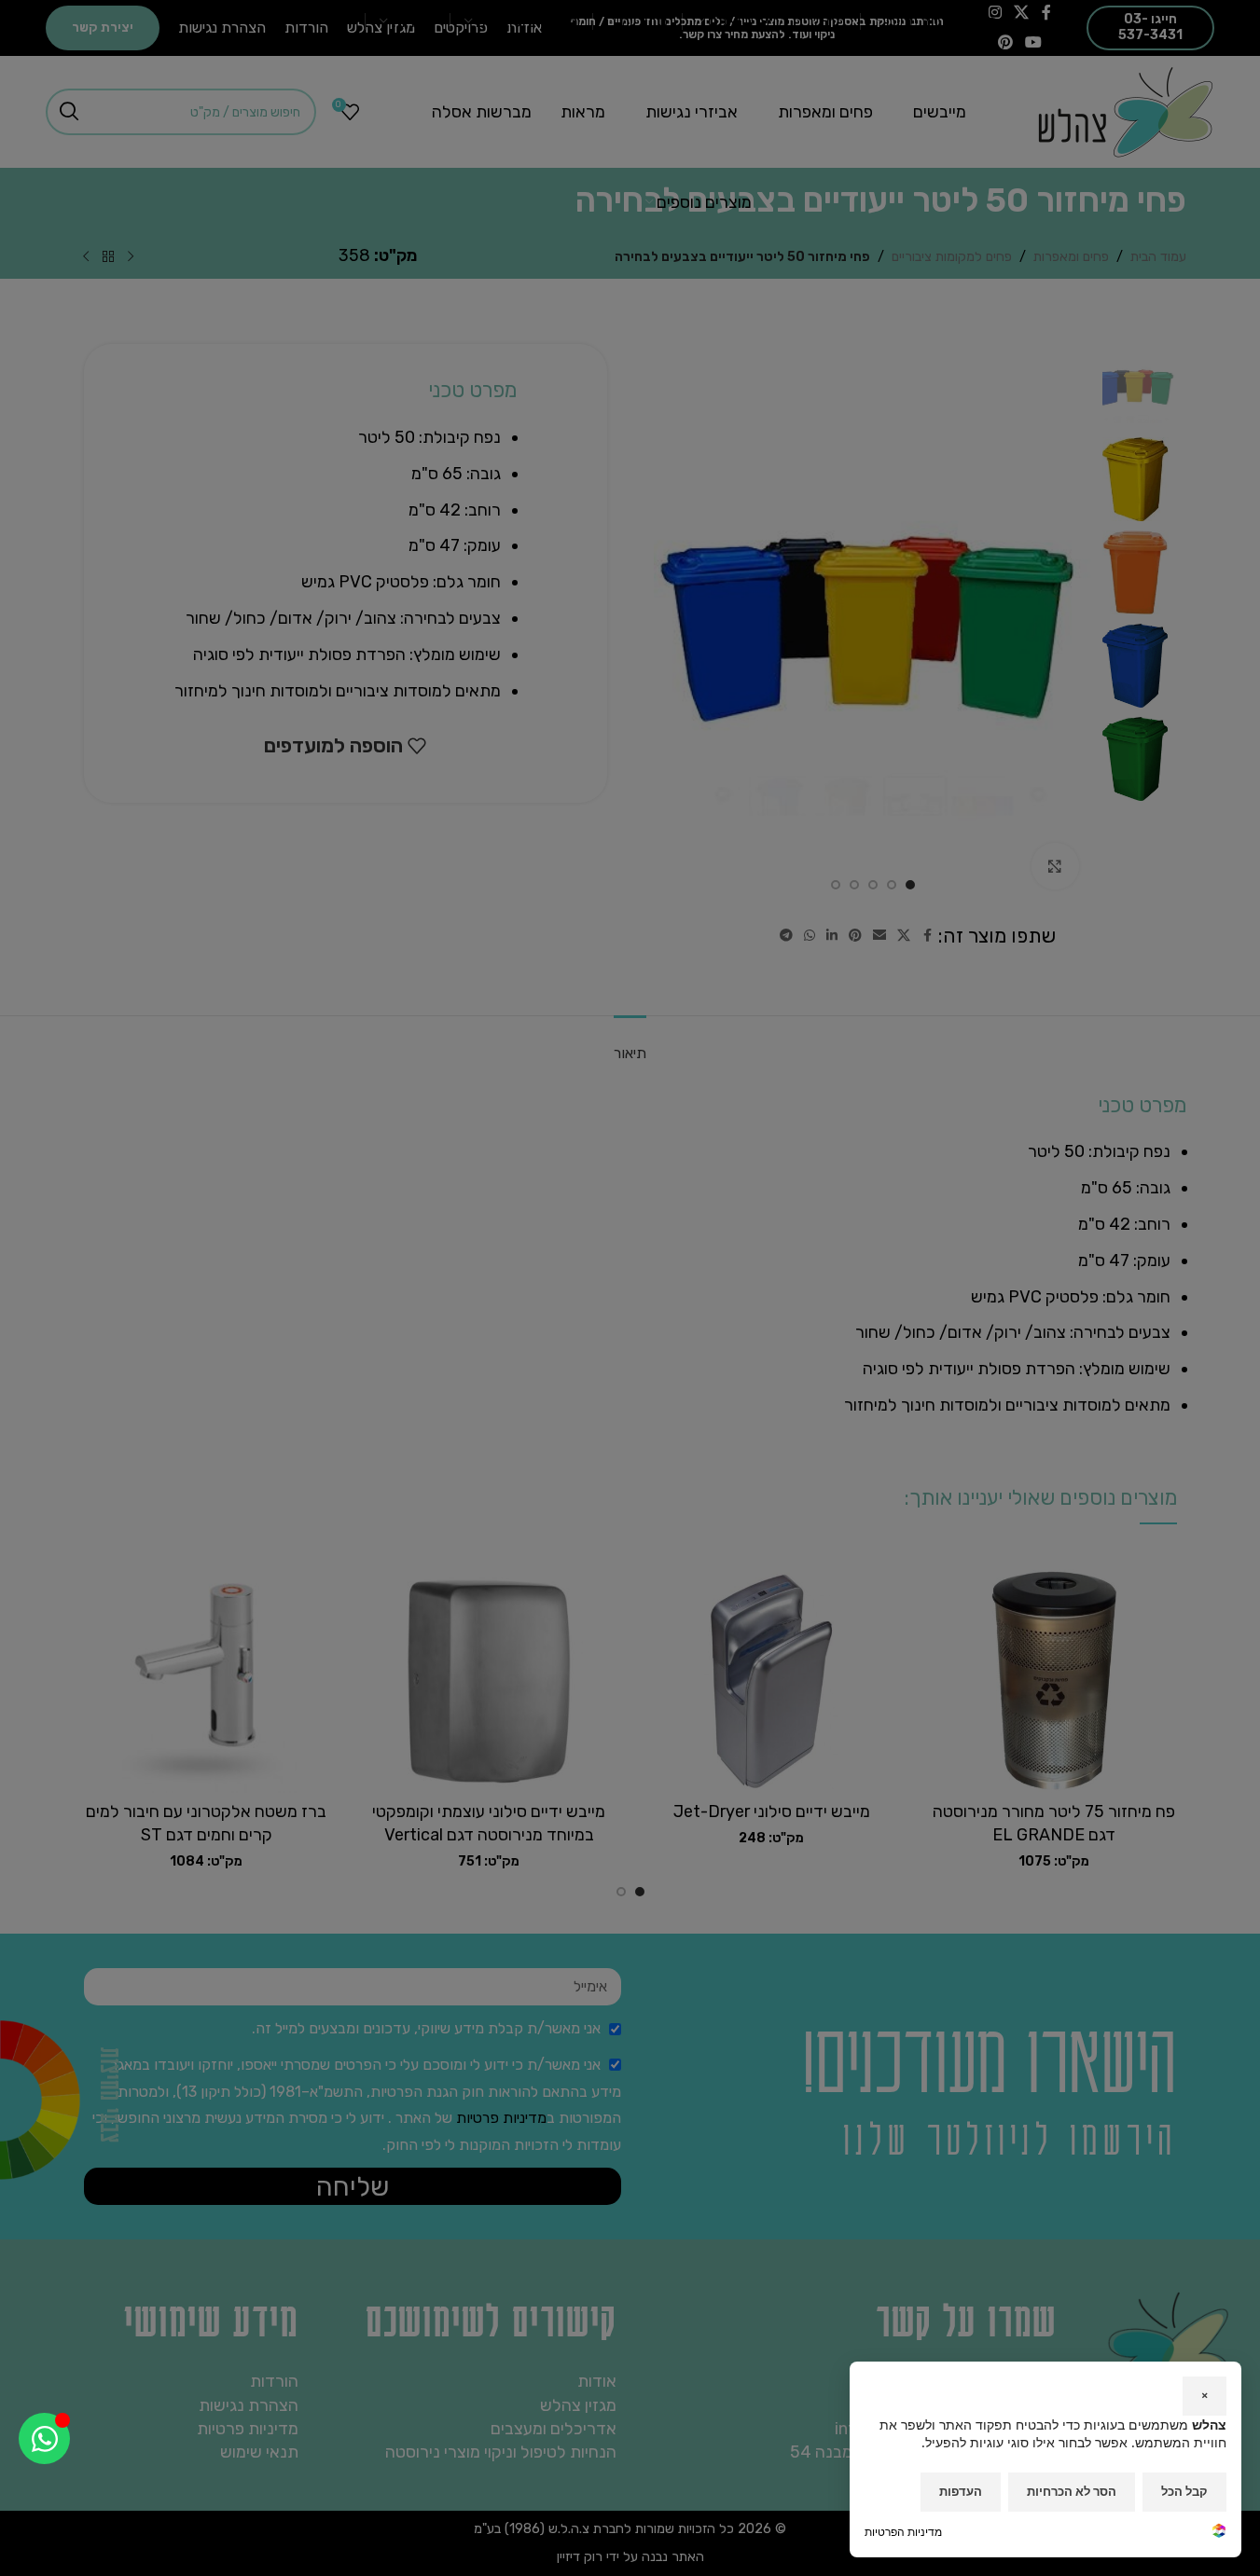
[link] (1219, 2533)
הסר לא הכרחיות (1072, 2491)
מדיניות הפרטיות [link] (903, 2532)
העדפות (961, 2491)
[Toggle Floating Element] (44, 2438)
